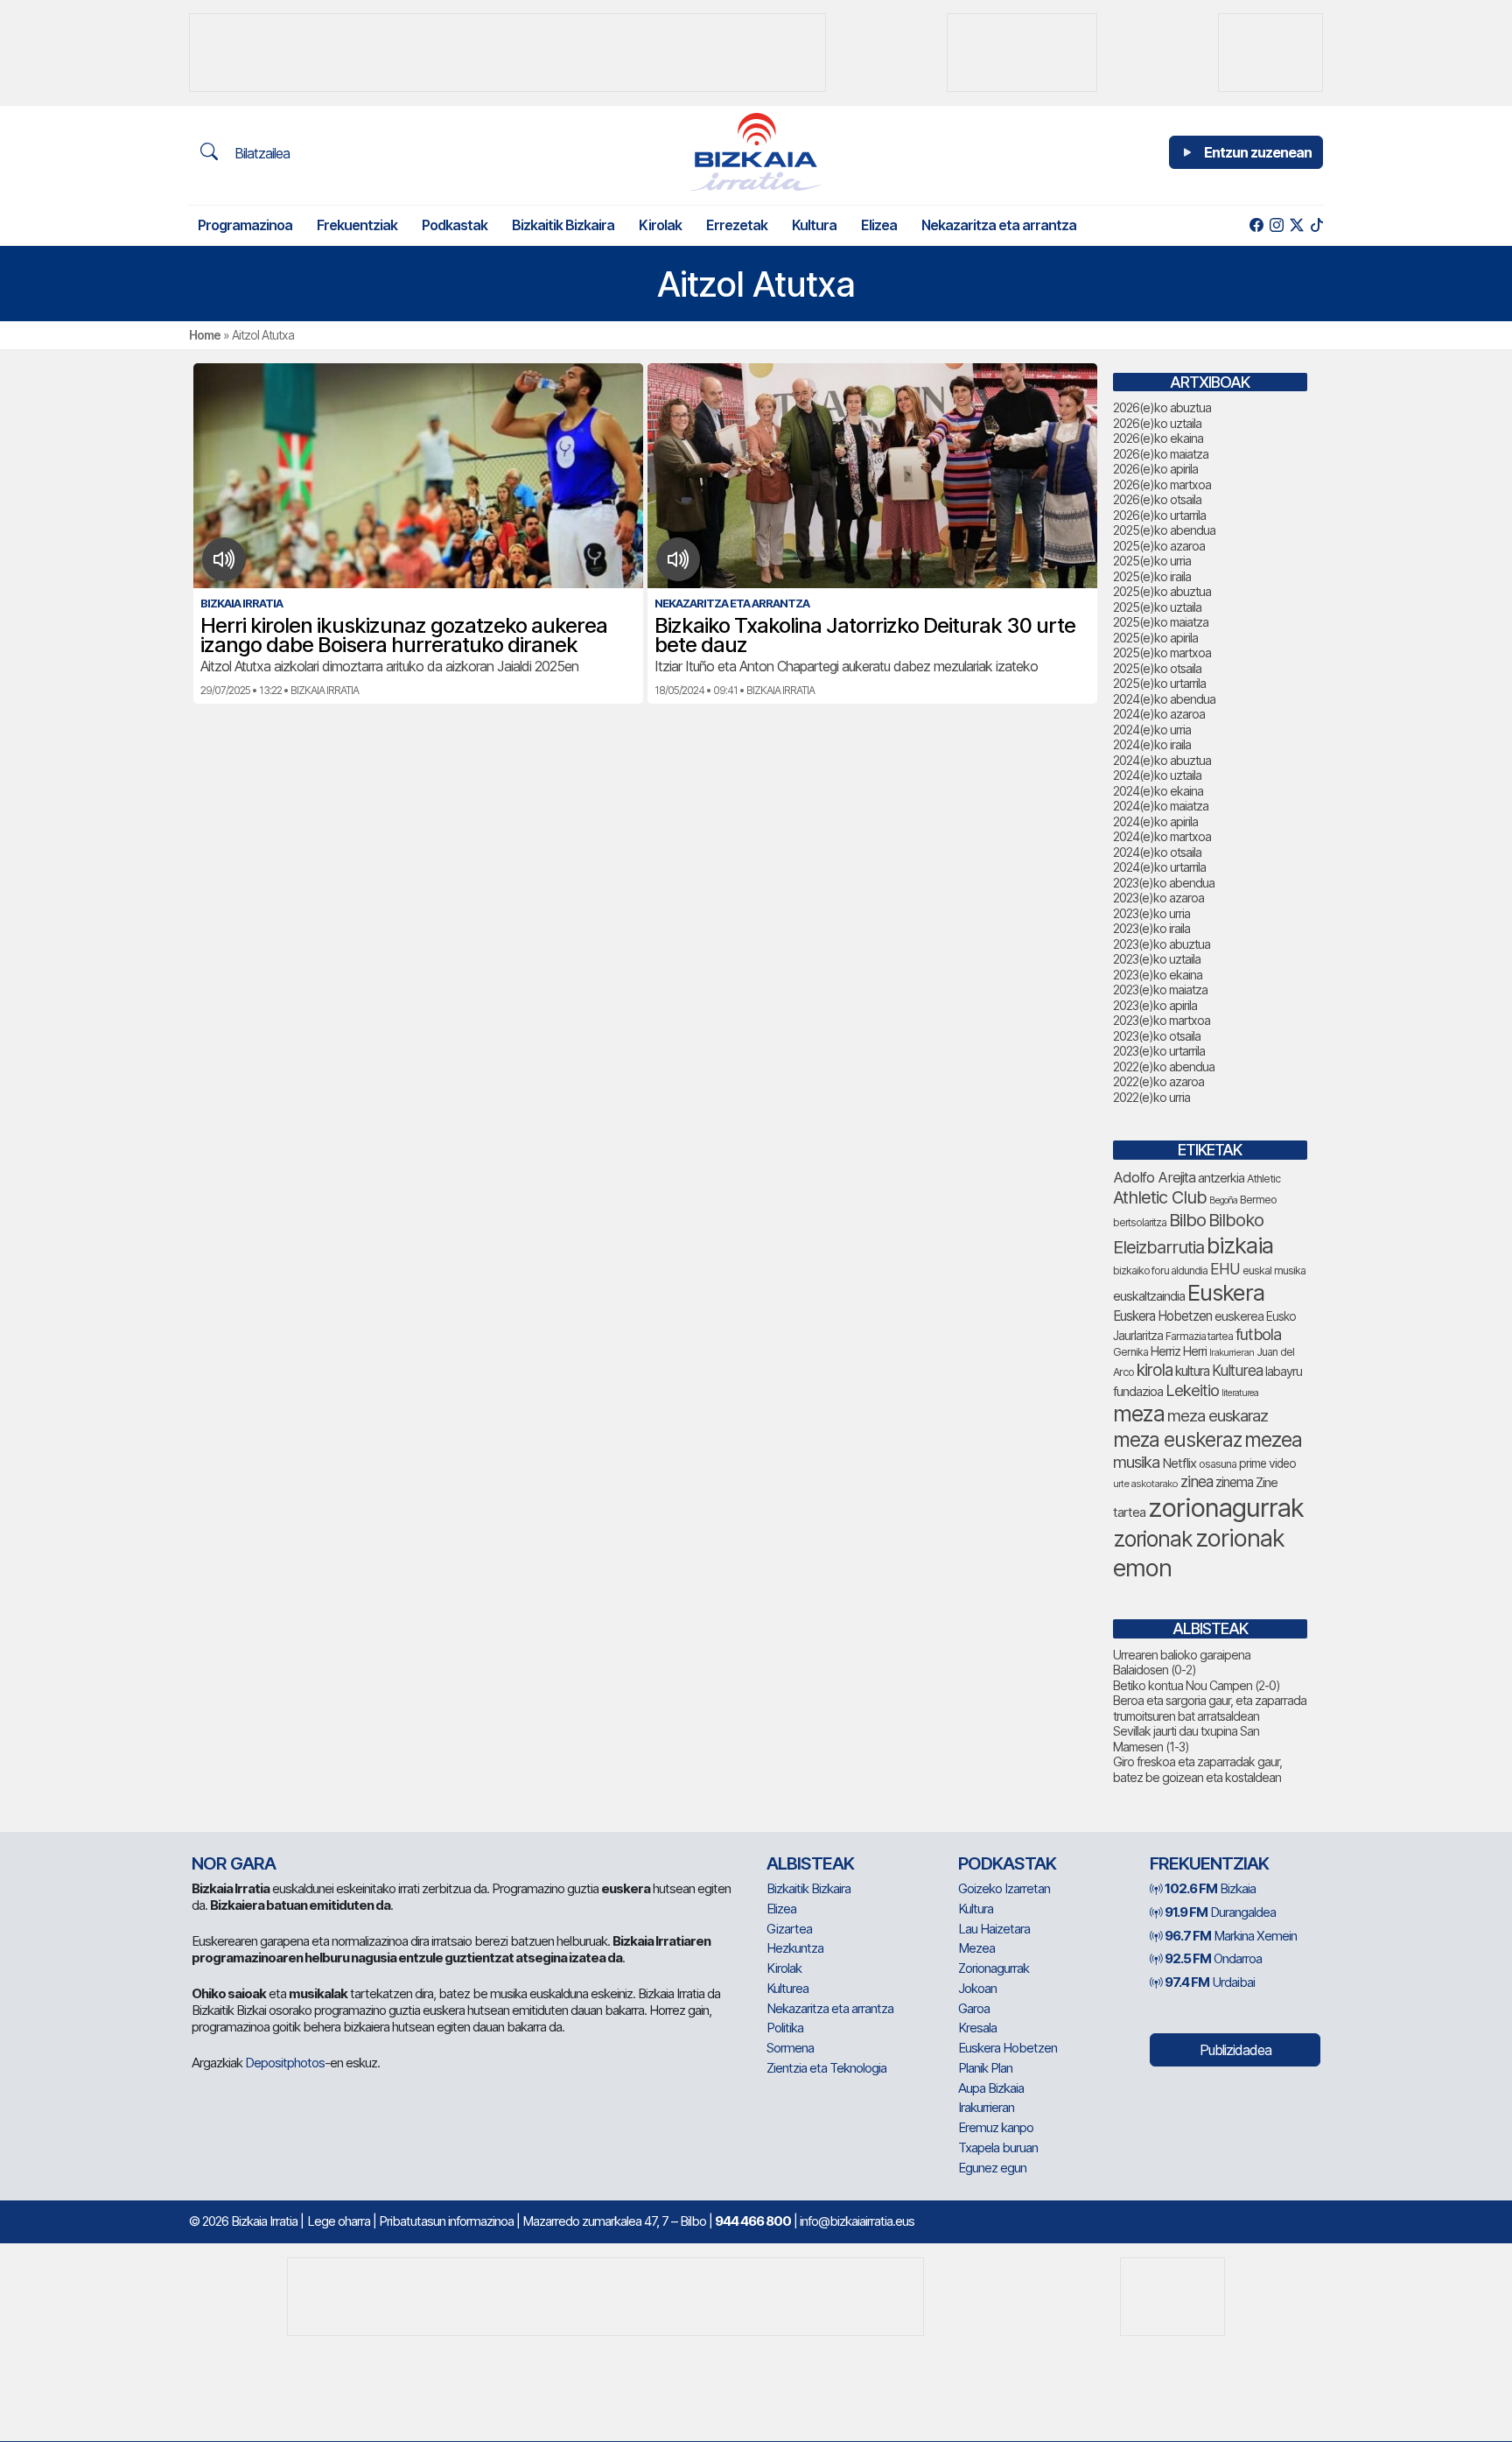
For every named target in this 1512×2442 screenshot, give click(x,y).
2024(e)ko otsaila (1157, 852)
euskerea (1239, 1316)
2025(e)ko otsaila (1157, 668)
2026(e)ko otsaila (1157, 499)
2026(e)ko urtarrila (1159, 515)
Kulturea (1237, 1370)
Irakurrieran (1232, 1352)
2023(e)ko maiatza (1160, 989)
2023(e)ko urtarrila (1159, 1051)
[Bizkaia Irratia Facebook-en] (1256, 225)
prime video (1267, 1463)
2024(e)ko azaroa (1159, 714)
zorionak (1153, 1539)
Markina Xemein (1231, 1936)
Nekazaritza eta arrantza (999, 225)
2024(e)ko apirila (1155, 821)
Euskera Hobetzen (1162, 1316)
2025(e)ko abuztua (1162, 591)
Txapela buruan (998, 2147)
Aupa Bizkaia (991, 2088)
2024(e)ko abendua (1164, 699)
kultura (1192, 1371)
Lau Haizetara (994, 1929)
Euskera (1226, 1292)
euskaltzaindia (1149, 1296)
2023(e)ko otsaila (1157, 1036)
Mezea (976, 1948)
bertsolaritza (1140, 1222)
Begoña (1223, 1200)
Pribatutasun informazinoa (446, 2221)
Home (205, 335)
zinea (1197, 1481)
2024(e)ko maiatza (1161, 806)
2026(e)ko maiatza (1161, 454)
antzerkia (1221, 1178)
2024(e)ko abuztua (1162, 760)
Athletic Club (1160, 1197)
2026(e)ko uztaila (1157, 423)
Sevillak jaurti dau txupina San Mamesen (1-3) (1186, 1739)
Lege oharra (339, 2221)
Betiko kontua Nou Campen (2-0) (1197, 1685)
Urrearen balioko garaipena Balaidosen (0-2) (1182, 1663)
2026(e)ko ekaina (1158, 438)
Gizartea (789, 1929)
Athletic (1263, 1179)
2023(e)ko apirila (1155, 1005)
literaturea (1240, 1393)
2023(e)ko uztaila (1157, 959)
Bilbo (1187, 1220)
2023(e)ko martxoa (1162, 1020)
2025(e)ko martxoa (1162, 653)
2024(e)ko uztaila (1157, 775)
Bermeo (1258, 1200)
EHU (1225, 1269)
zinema (1234, 1482)
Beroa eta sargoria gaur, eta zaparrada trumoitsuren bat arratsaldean (1210, 1708)
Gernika (1130, 1352)
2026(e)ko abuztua (1162, 407)
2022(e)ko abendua (1164, 1067)
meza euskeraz (1177, 1439)
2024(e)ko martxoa (1162, 836)
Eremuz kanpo (996, 2127)
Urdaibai (1210, 1982)
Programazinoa (245, 225)
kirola (1155, 1370)
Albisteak (810, 1863)
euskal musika (1274, 1270)
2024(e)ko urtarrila (1159, 867)
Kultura (814, 225)
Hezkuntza (795, 1948)
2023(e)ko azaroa (1158, 898)
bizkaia (1240, 1245)
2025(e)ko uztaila (1157, 607)
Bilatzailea (260, 153)
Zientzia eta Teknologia (826, 2068)
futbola (1258, 1334)
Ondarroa (1213, 1958)
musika (1136, 1462)
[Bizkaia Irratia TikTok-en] (1316, 225)
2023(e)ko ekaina (1158, 975)
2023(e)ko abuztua (1162, 944)
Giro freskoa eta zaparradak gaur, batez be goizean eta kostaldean (1197, 1769)
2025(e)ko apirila (1155, 638)
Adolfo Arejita (1154, 1177)
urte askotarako (1145, 1484)
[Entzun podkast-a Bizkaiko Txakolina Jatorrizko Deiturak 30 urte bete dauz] (679, 559)
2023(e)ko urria (1151, 913)
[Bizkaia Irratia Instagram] (1276, 225)
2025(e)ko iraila (1152, 576)
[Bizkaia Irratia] (756, 152)
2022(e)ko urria (1151, 1097)
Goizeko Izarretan (1004, 1888)
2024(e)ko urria (1152, 730)
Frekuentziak (357, 225)
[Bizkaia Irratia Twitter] (1296, 225)
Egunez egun (992, 2168)
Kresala (977, 2028)
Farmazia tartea (1199, 1336)
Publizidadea (1235, 2050)
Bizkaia (1210, 1888)
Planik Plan (985, 2068)
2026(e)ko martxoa (1162, 484)
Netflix (1179, 1463)
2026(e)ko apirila (1155, 469)
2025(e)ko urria (1152, 561)
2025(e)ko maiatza (1161, 622)
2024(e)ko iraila (1152, 744)
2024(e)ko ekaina (1158, 791)
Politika (785, 2028)
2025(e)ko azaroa (1159, 546)
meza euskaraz (1218, 1415)
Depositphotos (285, 2063)
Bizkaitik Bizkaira (563, 225)
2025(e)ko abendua (1164, 530)
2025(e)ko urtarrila (1159, 683)
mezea (1273, 1440)
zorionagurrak (1226, 1508)
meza (1139, 1414)
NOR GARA (234, 1863)
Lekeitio (1192, 1390)
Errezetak (737, 225)
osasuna (1218, 1464)
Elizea (879, 225)
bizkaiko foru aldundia (1160, 1270)
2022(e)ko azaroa (1158, 1081)
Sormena (790, 2048)
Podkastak (455, 225)
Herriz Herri (1179, 1351)
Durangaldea (1220, 1912)
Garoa (974, 2008)
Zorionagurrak (994, 1968)
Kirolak (660, 225)
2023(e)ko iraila (1151, 928)
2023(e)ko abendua (1164, 883)
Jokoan (977, 1988)
